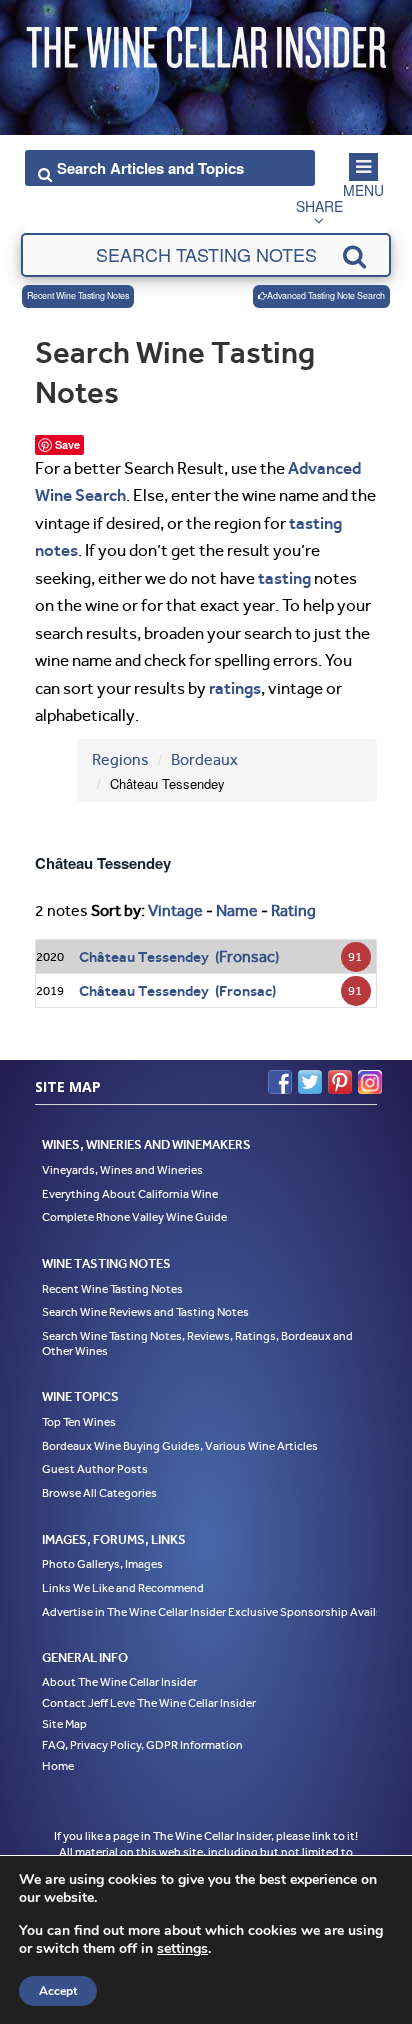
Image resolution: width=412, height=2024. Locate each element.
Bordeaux (204, 759)
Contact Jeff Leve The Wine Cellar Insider (149, 1703)
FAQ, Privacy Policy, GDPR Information (142, 1745)
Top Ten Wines (79, 1422)
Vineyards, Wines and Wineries (122, 1170)
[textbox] (206, 255)
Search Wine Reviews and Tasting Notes (145, 1312)
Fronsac (247, 956)
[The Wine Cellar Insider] (206, 43)
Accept (58, 1991)
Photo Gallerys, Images (102, 1564)
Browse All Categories (99, 1493)
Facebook (280, 1082)
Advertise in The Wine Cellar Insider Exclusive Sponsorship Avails (212, 1612)
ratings (235, 688)
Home (58, 1766)
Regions (120, 759)
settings (182, 1949)
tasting (284, 578)
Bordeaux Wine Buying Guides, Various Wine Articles (180, 1446)
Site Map (64, 1724)
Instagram (370, 1082)
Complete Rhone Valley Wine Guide (134, 1217)
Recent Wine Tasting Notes (78, 295)
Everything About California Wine (130, 1194)
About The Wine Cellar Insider (119, 1682)
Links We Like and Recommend (123, 1588)
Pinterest (340, 1082)
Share (319, 206)
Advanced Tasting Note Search (326, 295)
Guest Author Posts (95, 1469)
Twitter (310, 1082)
